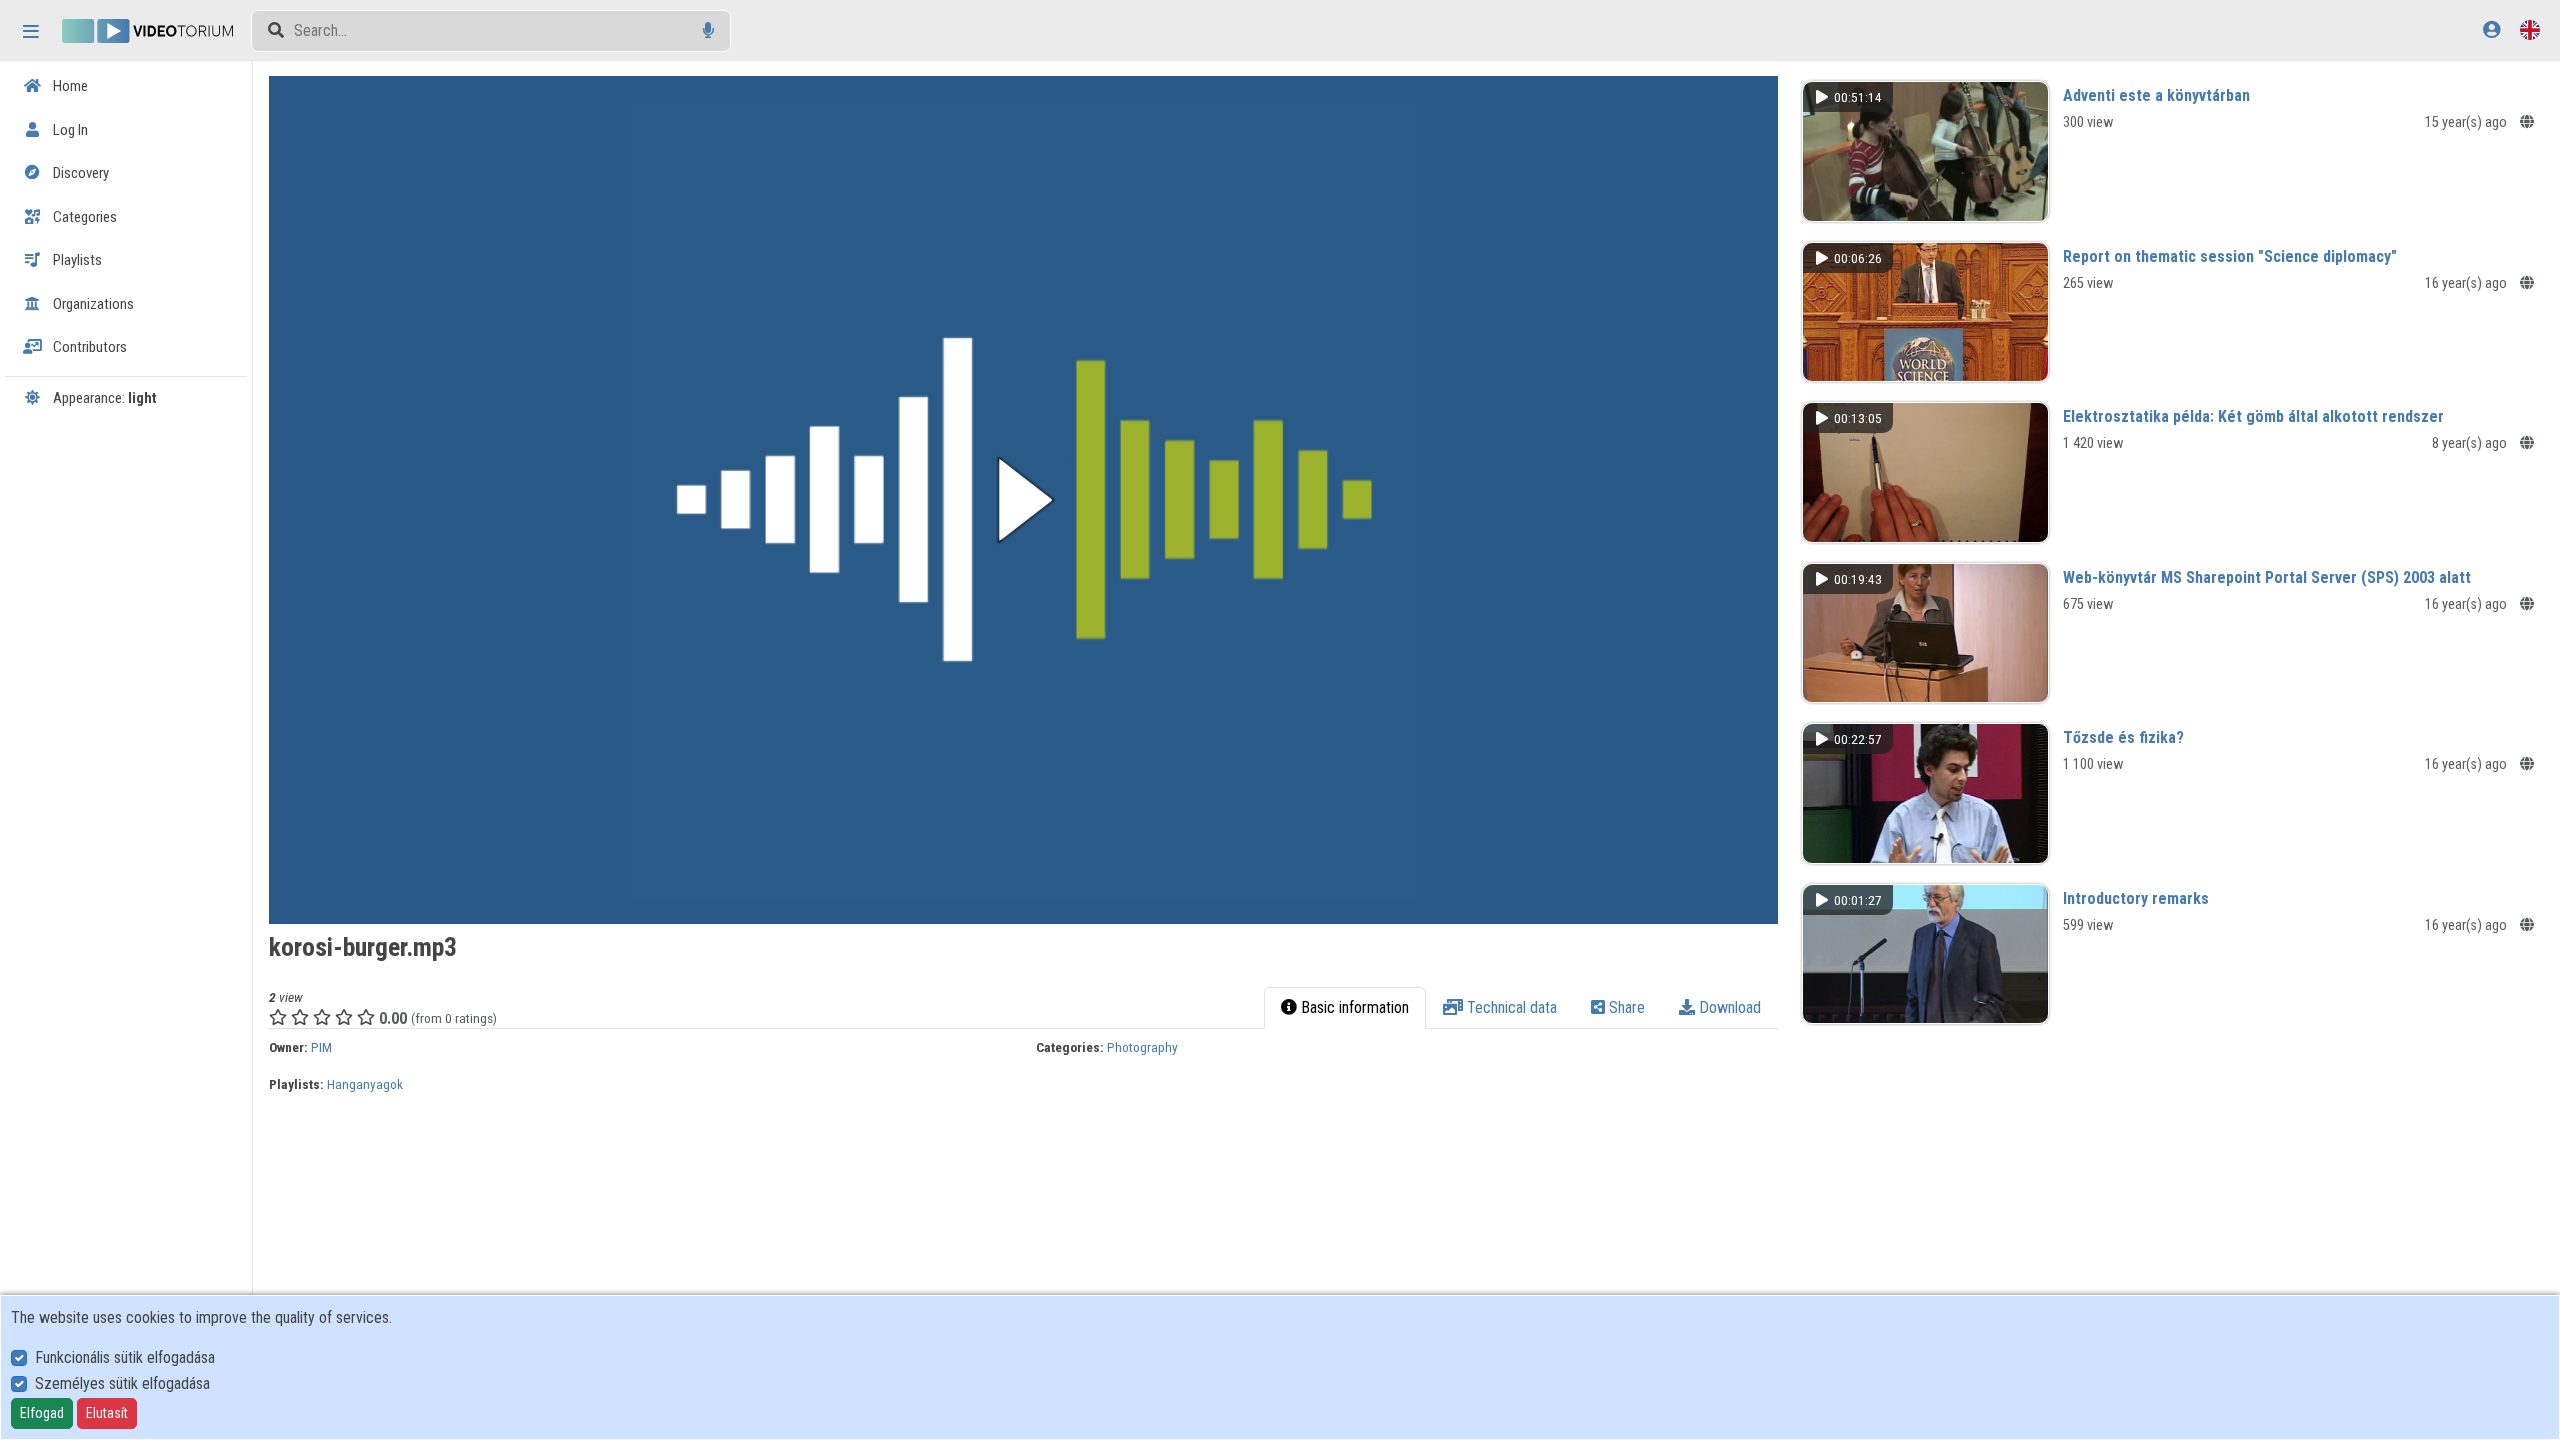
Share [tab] (1625, 1007)
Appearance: (103, 398)
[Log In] (2491, 29)
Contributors (88, 347)
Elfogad (42, 1413)
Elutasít (107, 1413)
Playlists (76, 260)
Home (69, 86)
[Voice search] (708, 30)
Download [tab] (1728, 1007)
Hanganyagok (365, 1084)
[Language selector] (2530, 29)
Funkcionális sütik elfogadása (125, 1357)
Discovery (79, 173)
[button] (1023, 500)
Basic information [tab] (1353, 1007)
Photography (1142, 1047)
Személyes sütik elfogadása (122, 1383)
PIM (321, 1047)
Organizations (92, 304)
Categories (83, 217)
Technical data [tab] (1510, 1007)
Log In (69, 130)
